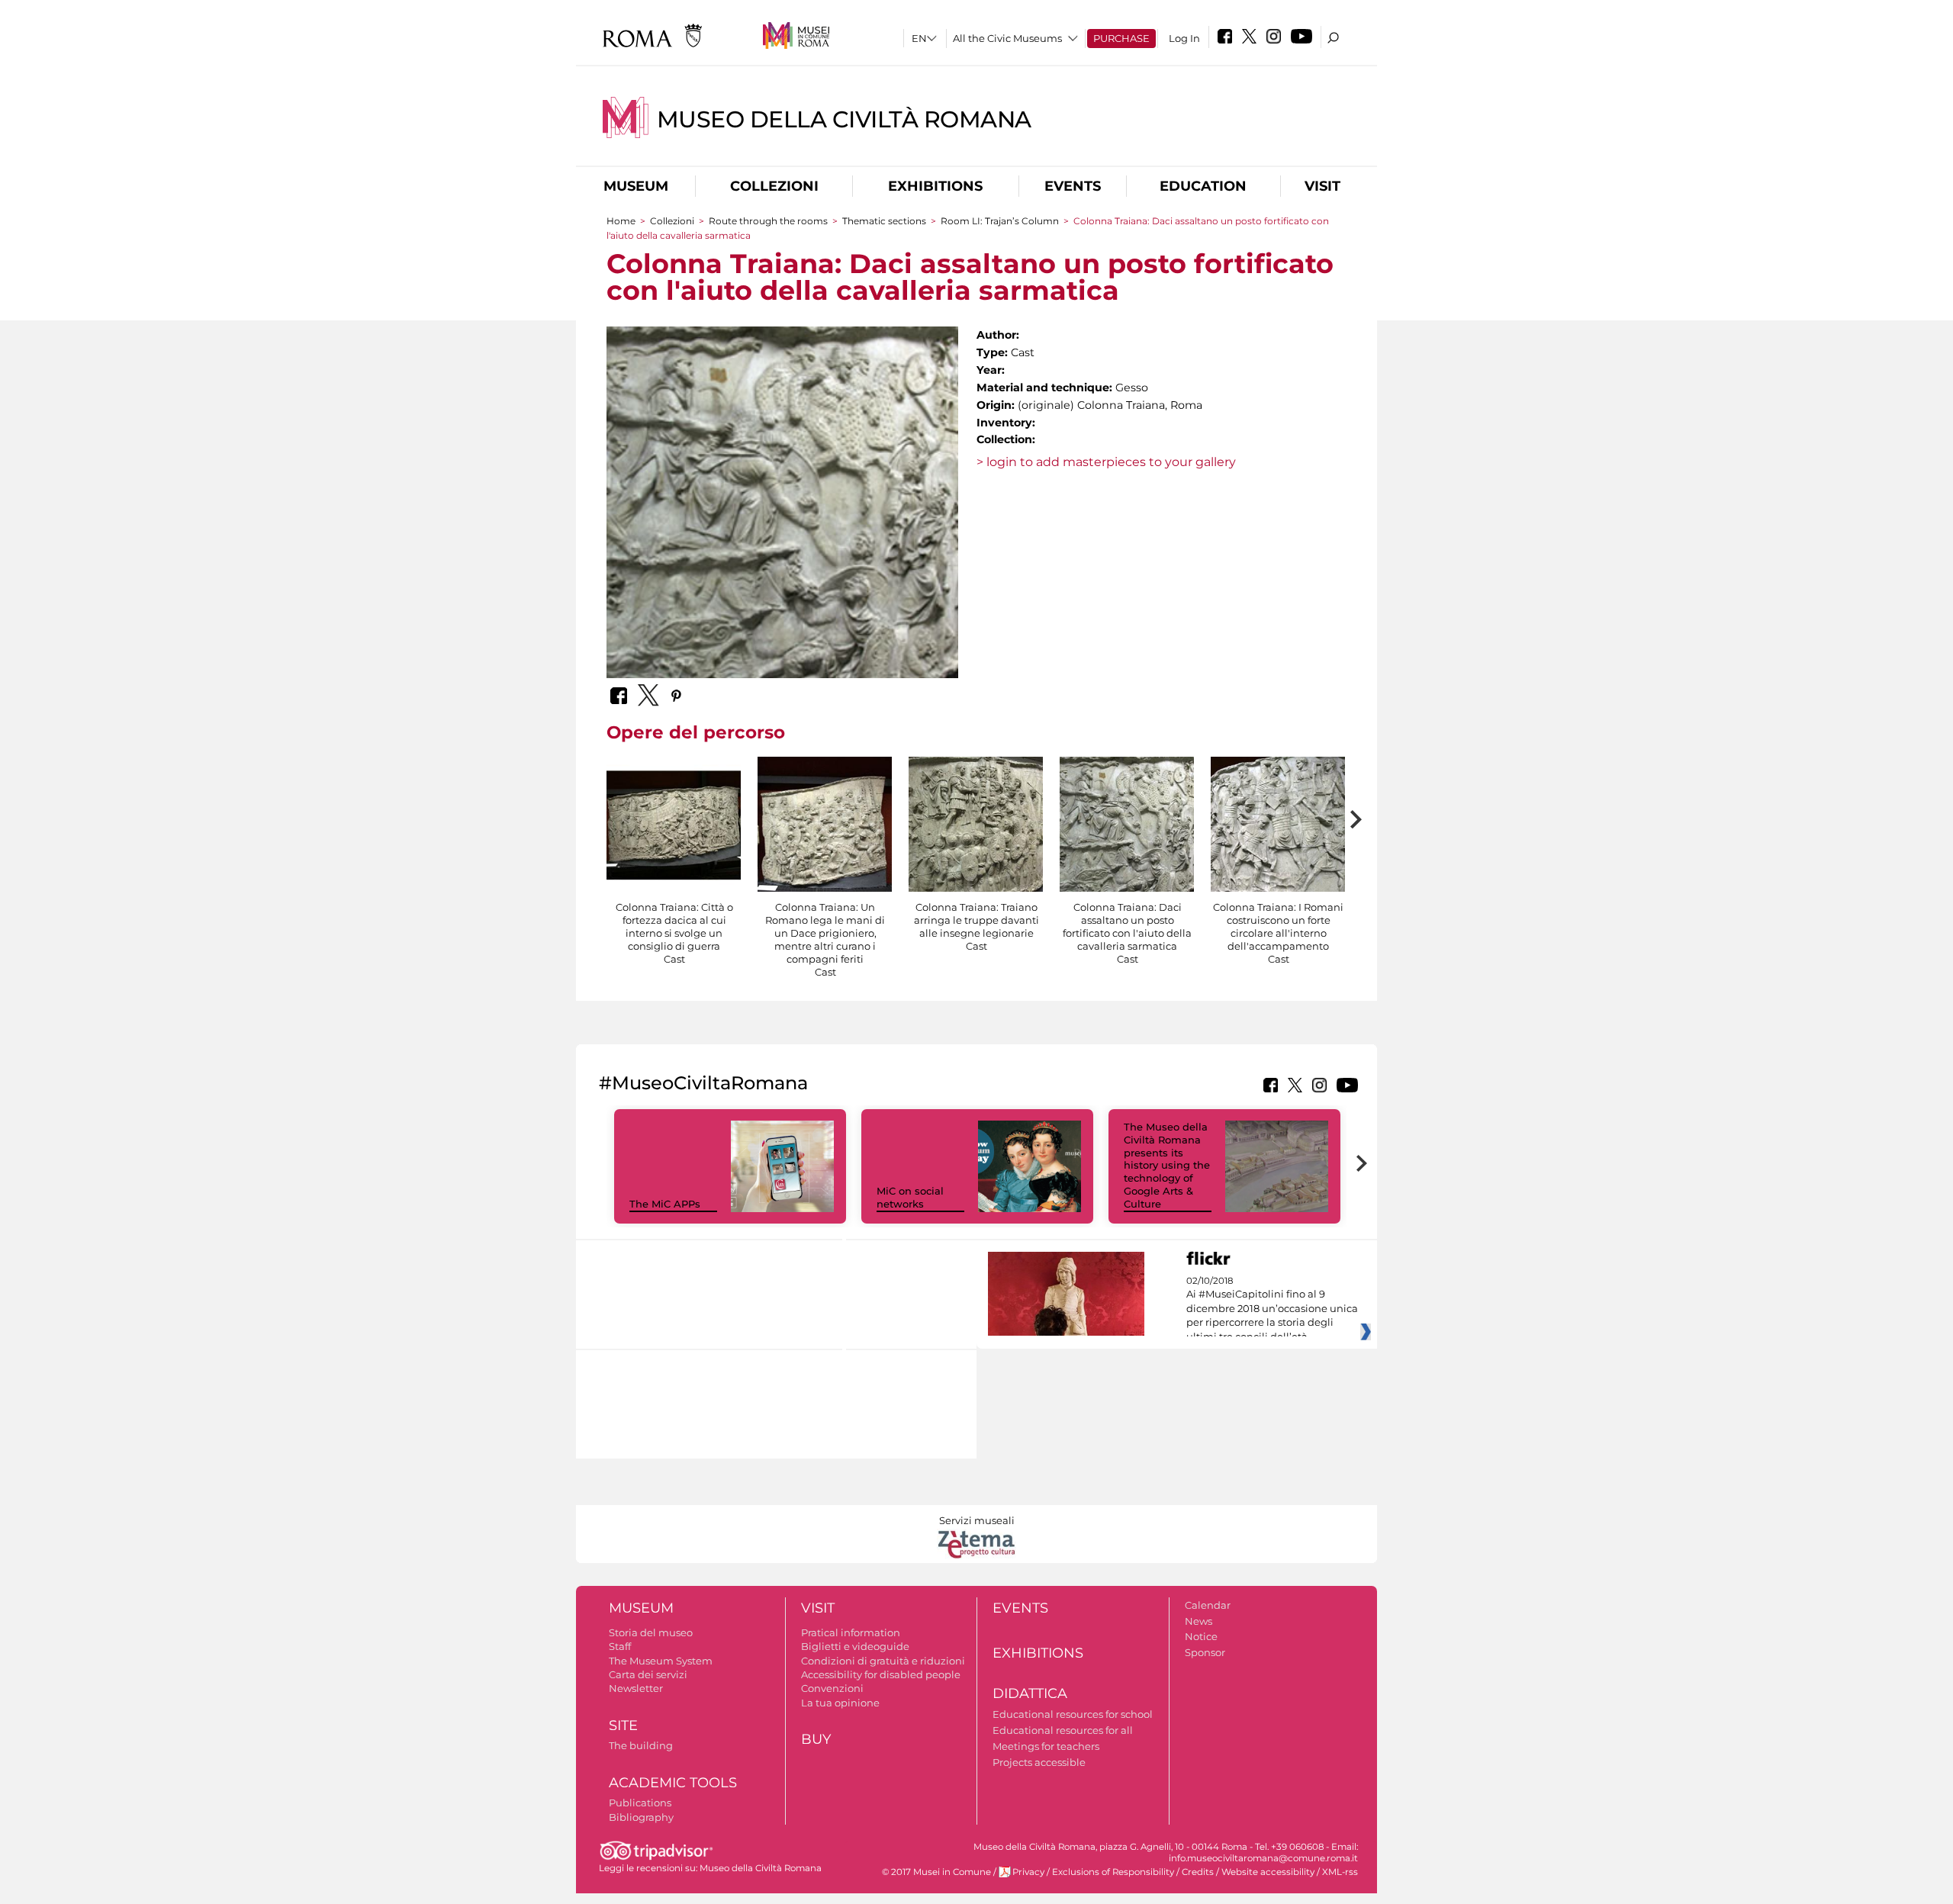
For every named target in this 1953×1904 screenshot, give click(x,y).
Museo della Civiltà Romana (844, 119)
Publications (640, 1803)
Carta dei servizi (648, 1674)
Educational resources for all (1063, 1730)
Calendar (1208, 1605)
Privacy (1028, 1872)
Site (623, 1725)
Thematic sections (885, 221)
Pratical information (851, 1632)
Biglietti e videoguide (855, 1646)
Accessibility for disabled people (881, 1674)
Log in (1184, 38)
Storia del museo (651, 1632)
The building (641, 1745)
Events (1073, 186)
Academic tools (673, 1783)
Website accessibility (1268, 1872)
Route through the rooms (768, 221)
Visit (1322, 186)
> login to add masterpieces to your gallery (1106, 462)
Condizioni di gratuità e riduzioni (883, 1661)
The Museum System (661, 1661)
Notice (1201, 1636)
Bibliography (641, 1817)
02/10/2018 (1272, 1309)
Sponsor (1205, 1652)
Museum (636, 186)
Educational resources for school (1073, 1714)
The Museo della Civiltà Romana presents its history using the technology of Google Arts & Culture (1167, 1165)
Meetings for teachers (1046, 1746)
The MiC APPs (665, 1204)
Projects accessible (1039, 1762)
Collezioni (774, 186)
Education (1203, 186)
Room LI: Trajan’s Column (1001, 221)
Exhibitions (935, 186)
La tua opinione (840, 1703)
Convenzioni (832, 1688)
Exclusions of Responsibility (1113, 1872)
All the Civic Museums (1007, 38)
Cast (674, 959)
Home (621, 221)
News (1199, 1621)
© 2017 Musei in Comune (936, 1872)
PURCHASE (1121, 38)
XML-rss (1340, 1872)
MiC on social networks (910, 1197)
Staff (620, 1646)
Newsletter (636, 1688)
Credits (1198, 1872)
